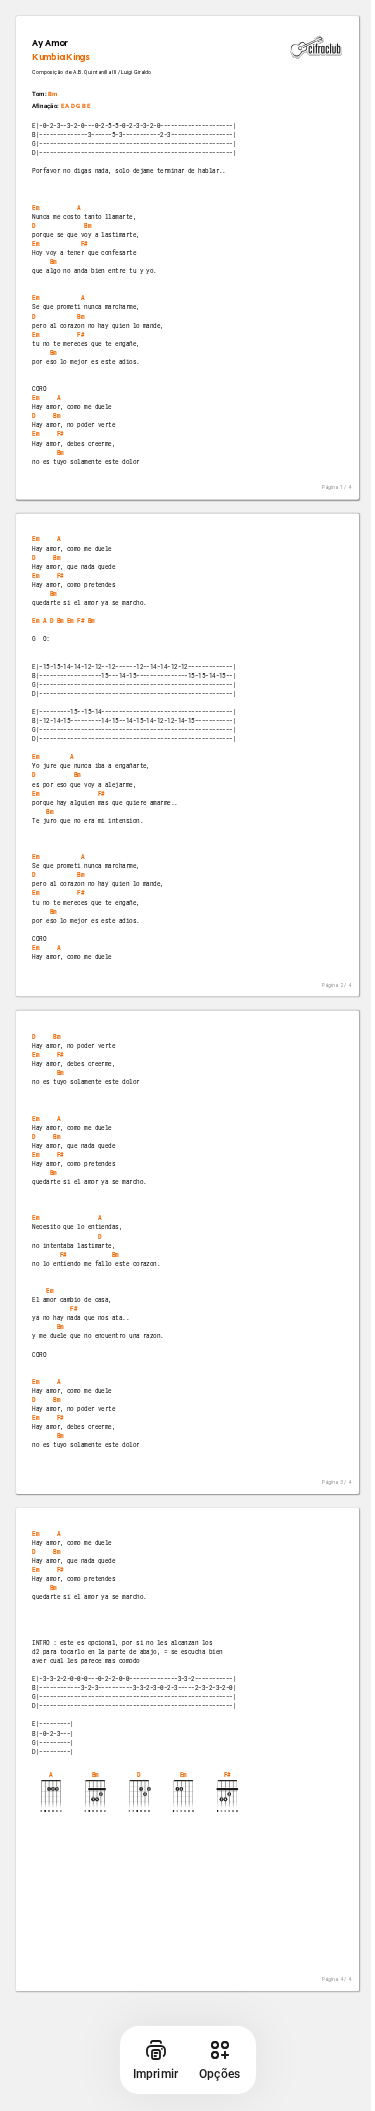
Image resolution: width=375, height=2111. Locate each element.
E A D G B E (76, 106)
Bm (52, 94)
